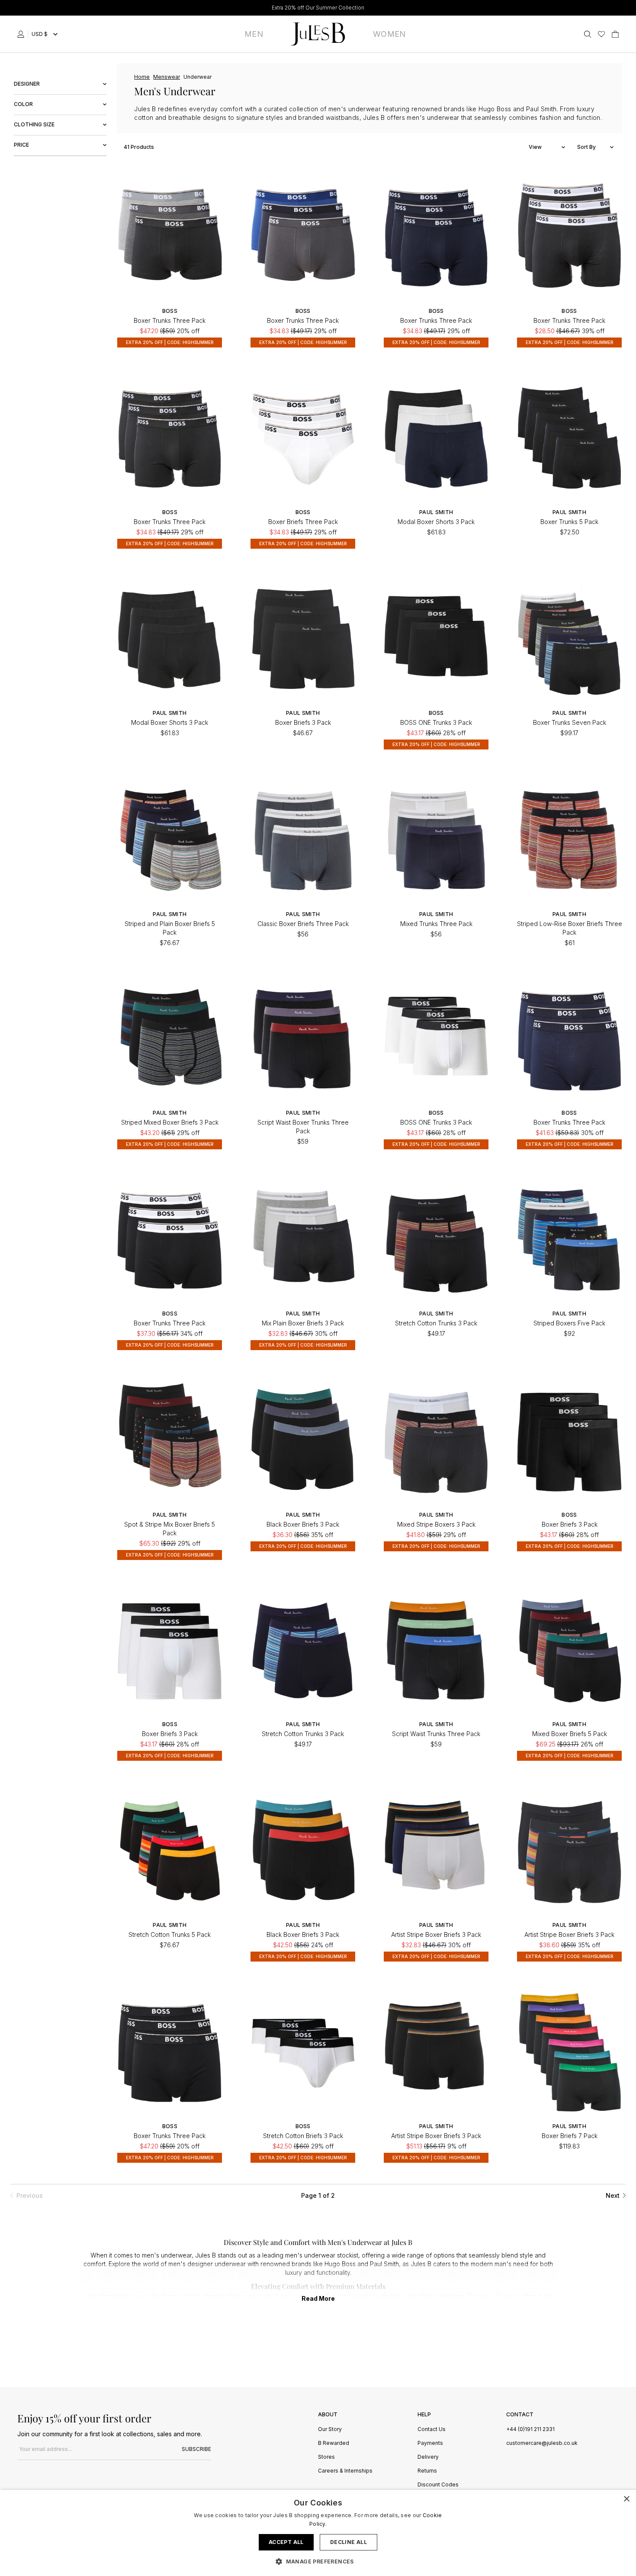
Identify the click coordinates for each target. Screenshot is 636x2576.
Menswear (167, 77)
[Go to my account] (22, 34)
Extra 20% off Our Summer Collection (318, 8)
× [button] (626, 2499)
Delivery (428, 2457)
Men (254, 34)
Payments (430, 2443)
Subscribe (196, 2449)
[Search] (588, 34)
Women (389, 34)
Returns (427, 2471)
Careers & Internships (345, 2471)
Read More (318, 2298)
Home (142, 77)
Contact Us (432, 2430)
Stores (326, 2457)
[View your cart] (615, 34)
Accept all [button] (286, 2542)
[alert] (318, 2533)
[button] (318, 2561)
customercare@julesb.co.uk (542, 2443)
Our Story (330, 2430)
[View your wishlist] (601, 34)
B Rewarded (334, 2443)
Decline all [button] (349, 2542)
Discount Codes (438, 2485)
